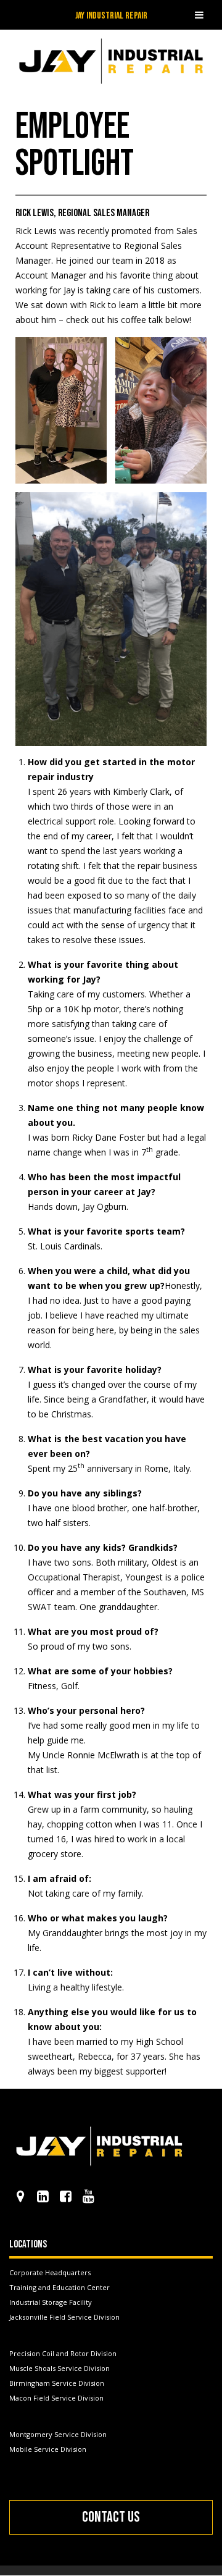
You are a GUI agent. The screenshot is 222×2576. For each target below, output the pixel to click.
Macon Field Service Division (56, 2398)
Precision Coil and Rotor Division (63, 2353)
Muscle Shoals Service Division (60, 2368)
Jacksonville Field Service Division (64, 2317)
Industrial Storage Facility (51, 2302)
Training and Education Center (60, 2287)
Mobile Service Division (48, 2449)
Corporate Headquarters (50, 2272)
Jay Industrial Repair (111, 16)
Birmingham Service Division (57, 2383)
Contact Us (111, 2517)
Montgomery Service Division (58, 2434)
